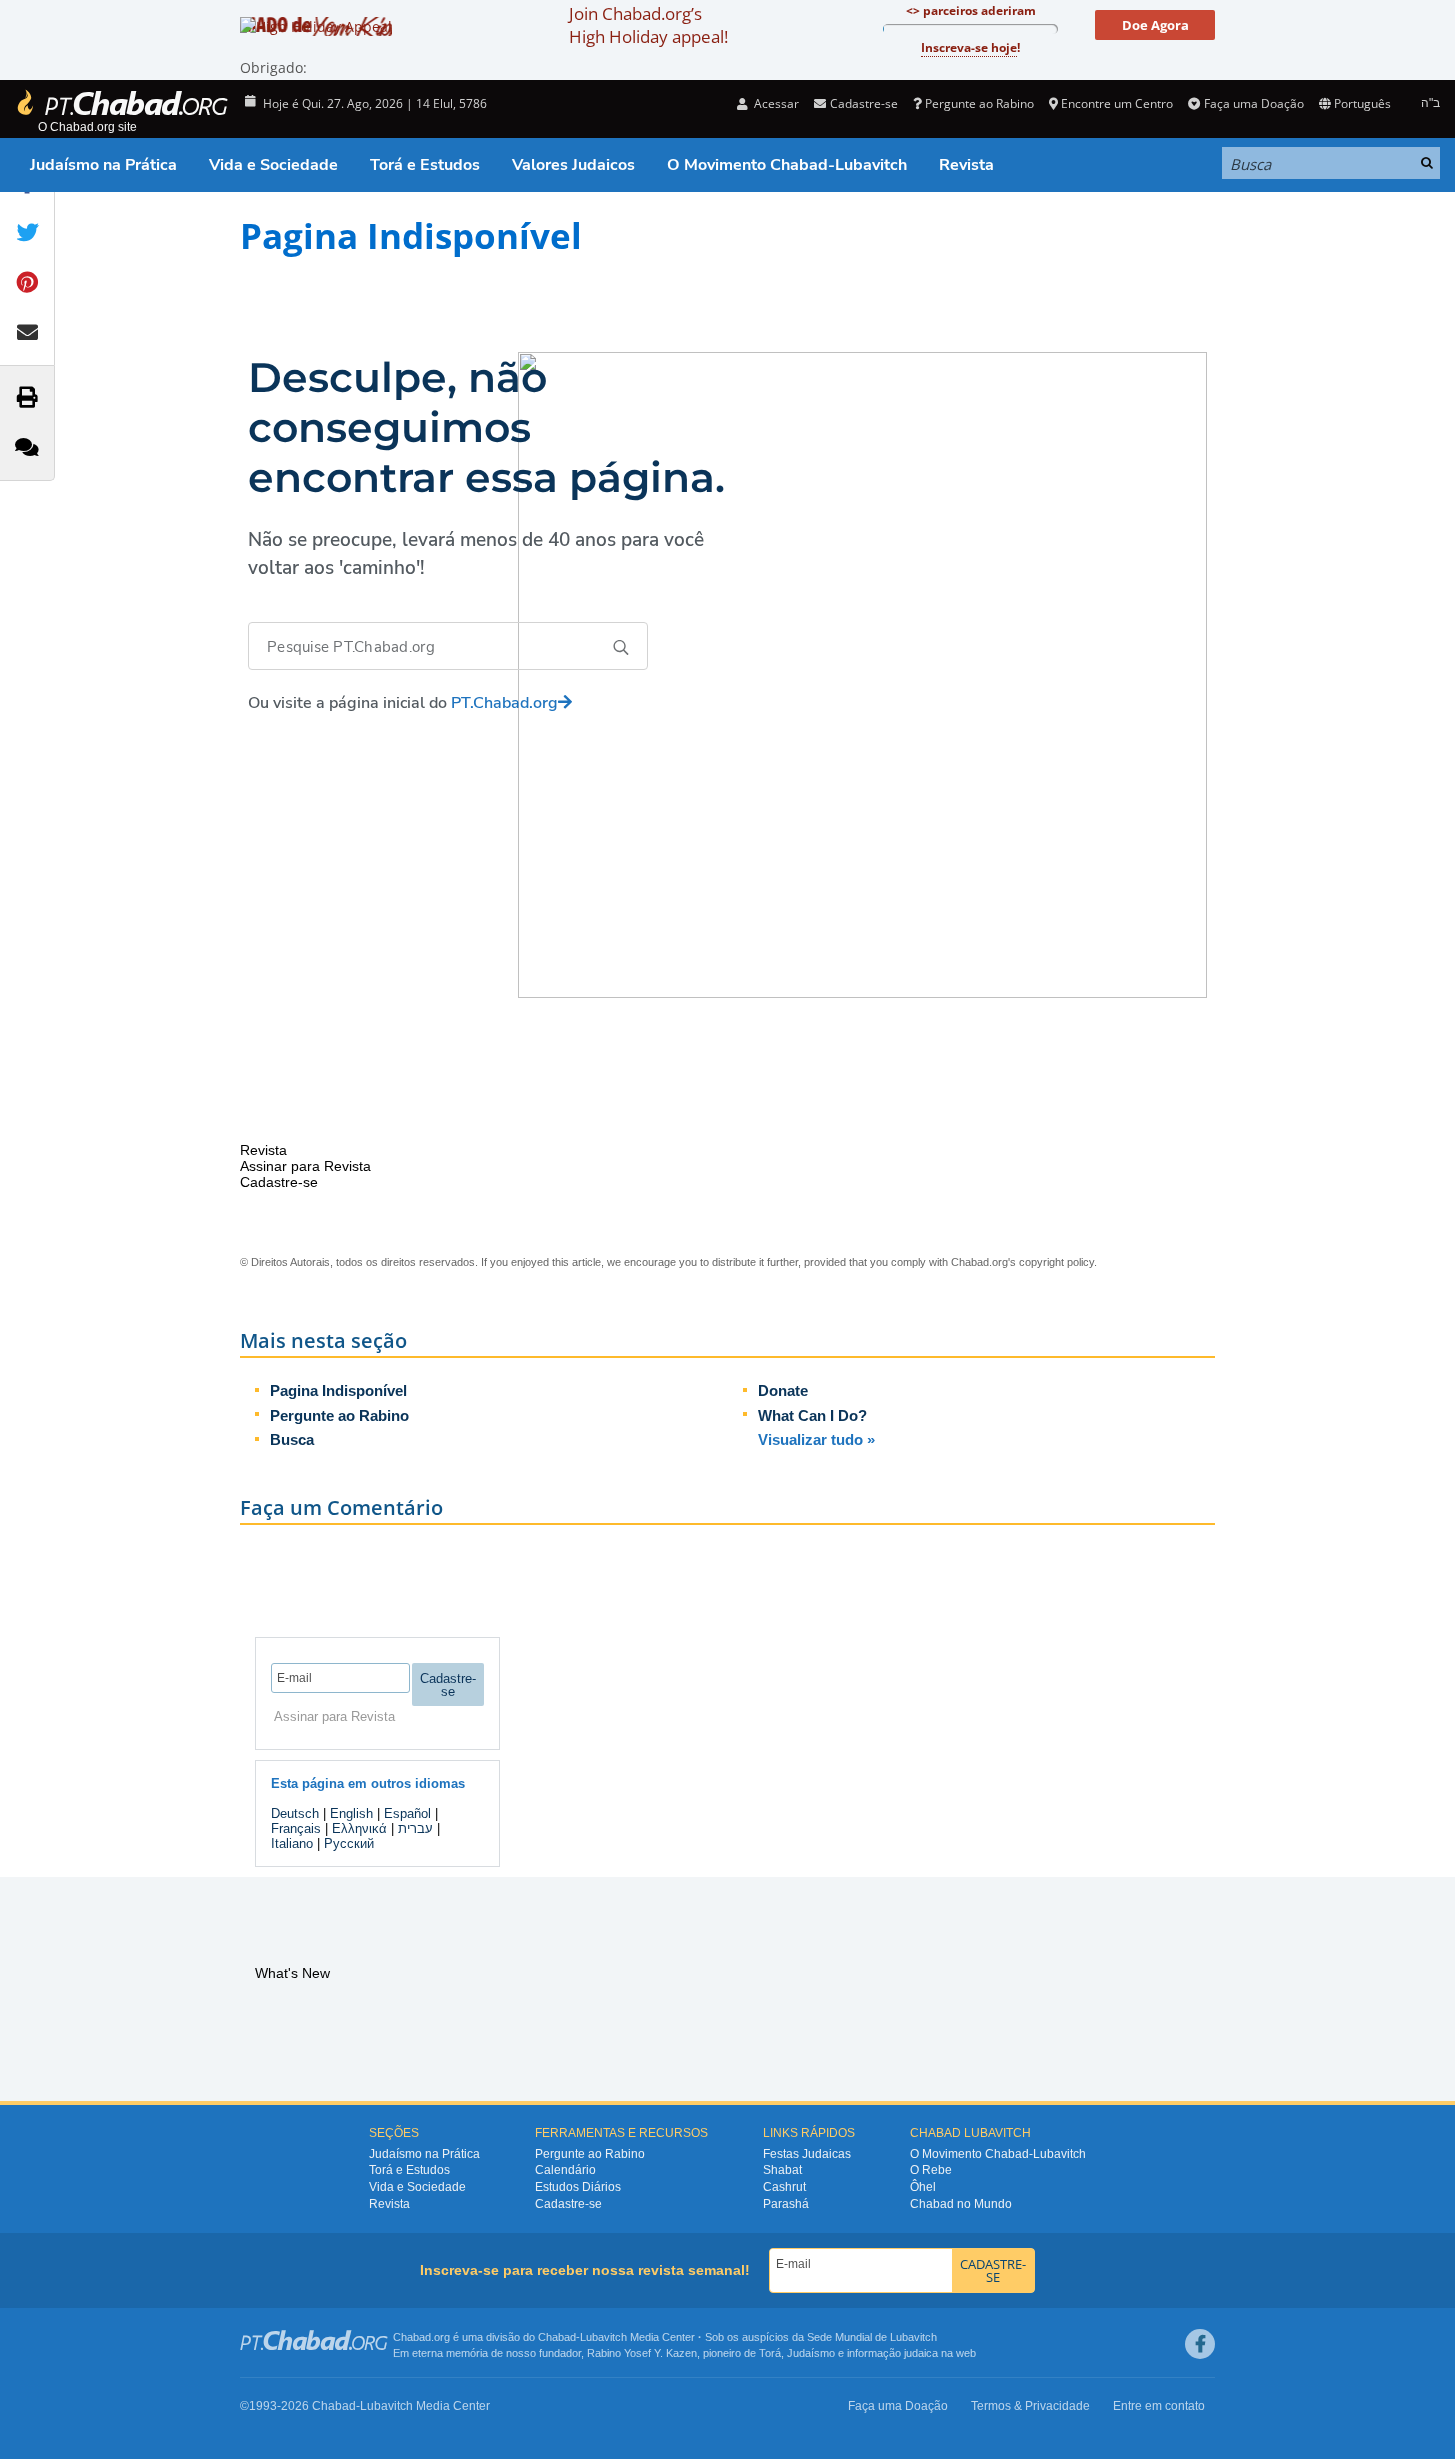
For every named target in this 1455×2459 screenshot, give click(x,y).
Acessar (775, 103)
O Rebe (931, 2170)
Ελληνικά (359, 1828)
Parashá (786, 2204)
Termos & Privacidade (1030, 2406)
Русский (349, 1843)
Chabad (557, 2337)
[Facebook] (1200, 2344)
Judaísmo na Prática (103, 165)
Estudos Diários (578, 2187)
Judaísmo (811, 2353)
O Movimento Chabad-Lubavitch (787, 165)
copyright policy (1056, 1262)
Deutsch (295, 1813)
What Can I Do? (812, 1415)
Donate (783, 1390)
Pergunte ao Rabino (979, 103)
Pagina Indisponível (338, 1390)
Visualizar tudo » (816, 1439)
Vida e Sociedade (273, 165)
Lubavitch (603, 2337)
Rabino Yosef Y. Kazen (642, 2353)
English (351, 1813)
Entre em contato (1159, 2406)
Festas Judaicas (807, 2154)
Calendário (565, 2170)
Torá (770, 2353)
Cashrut (784, 2187)
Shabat (782, 2170)
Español (407, 1813)
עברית (415, 1828)
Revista (966, 165)
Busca (292, 1439)
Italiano (292, 1843)
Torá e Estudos (425, 165)
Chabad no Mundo (961, 2204)
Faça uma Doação (1253, 103)
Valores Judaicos (573, 165)
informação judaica (892, 2353)
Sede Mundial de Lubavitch (872, 2337)
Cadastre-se (568, 2204)
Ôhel (923, 2187)
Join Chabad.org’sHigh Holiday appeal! (648, 25)
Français (296, 1828)
